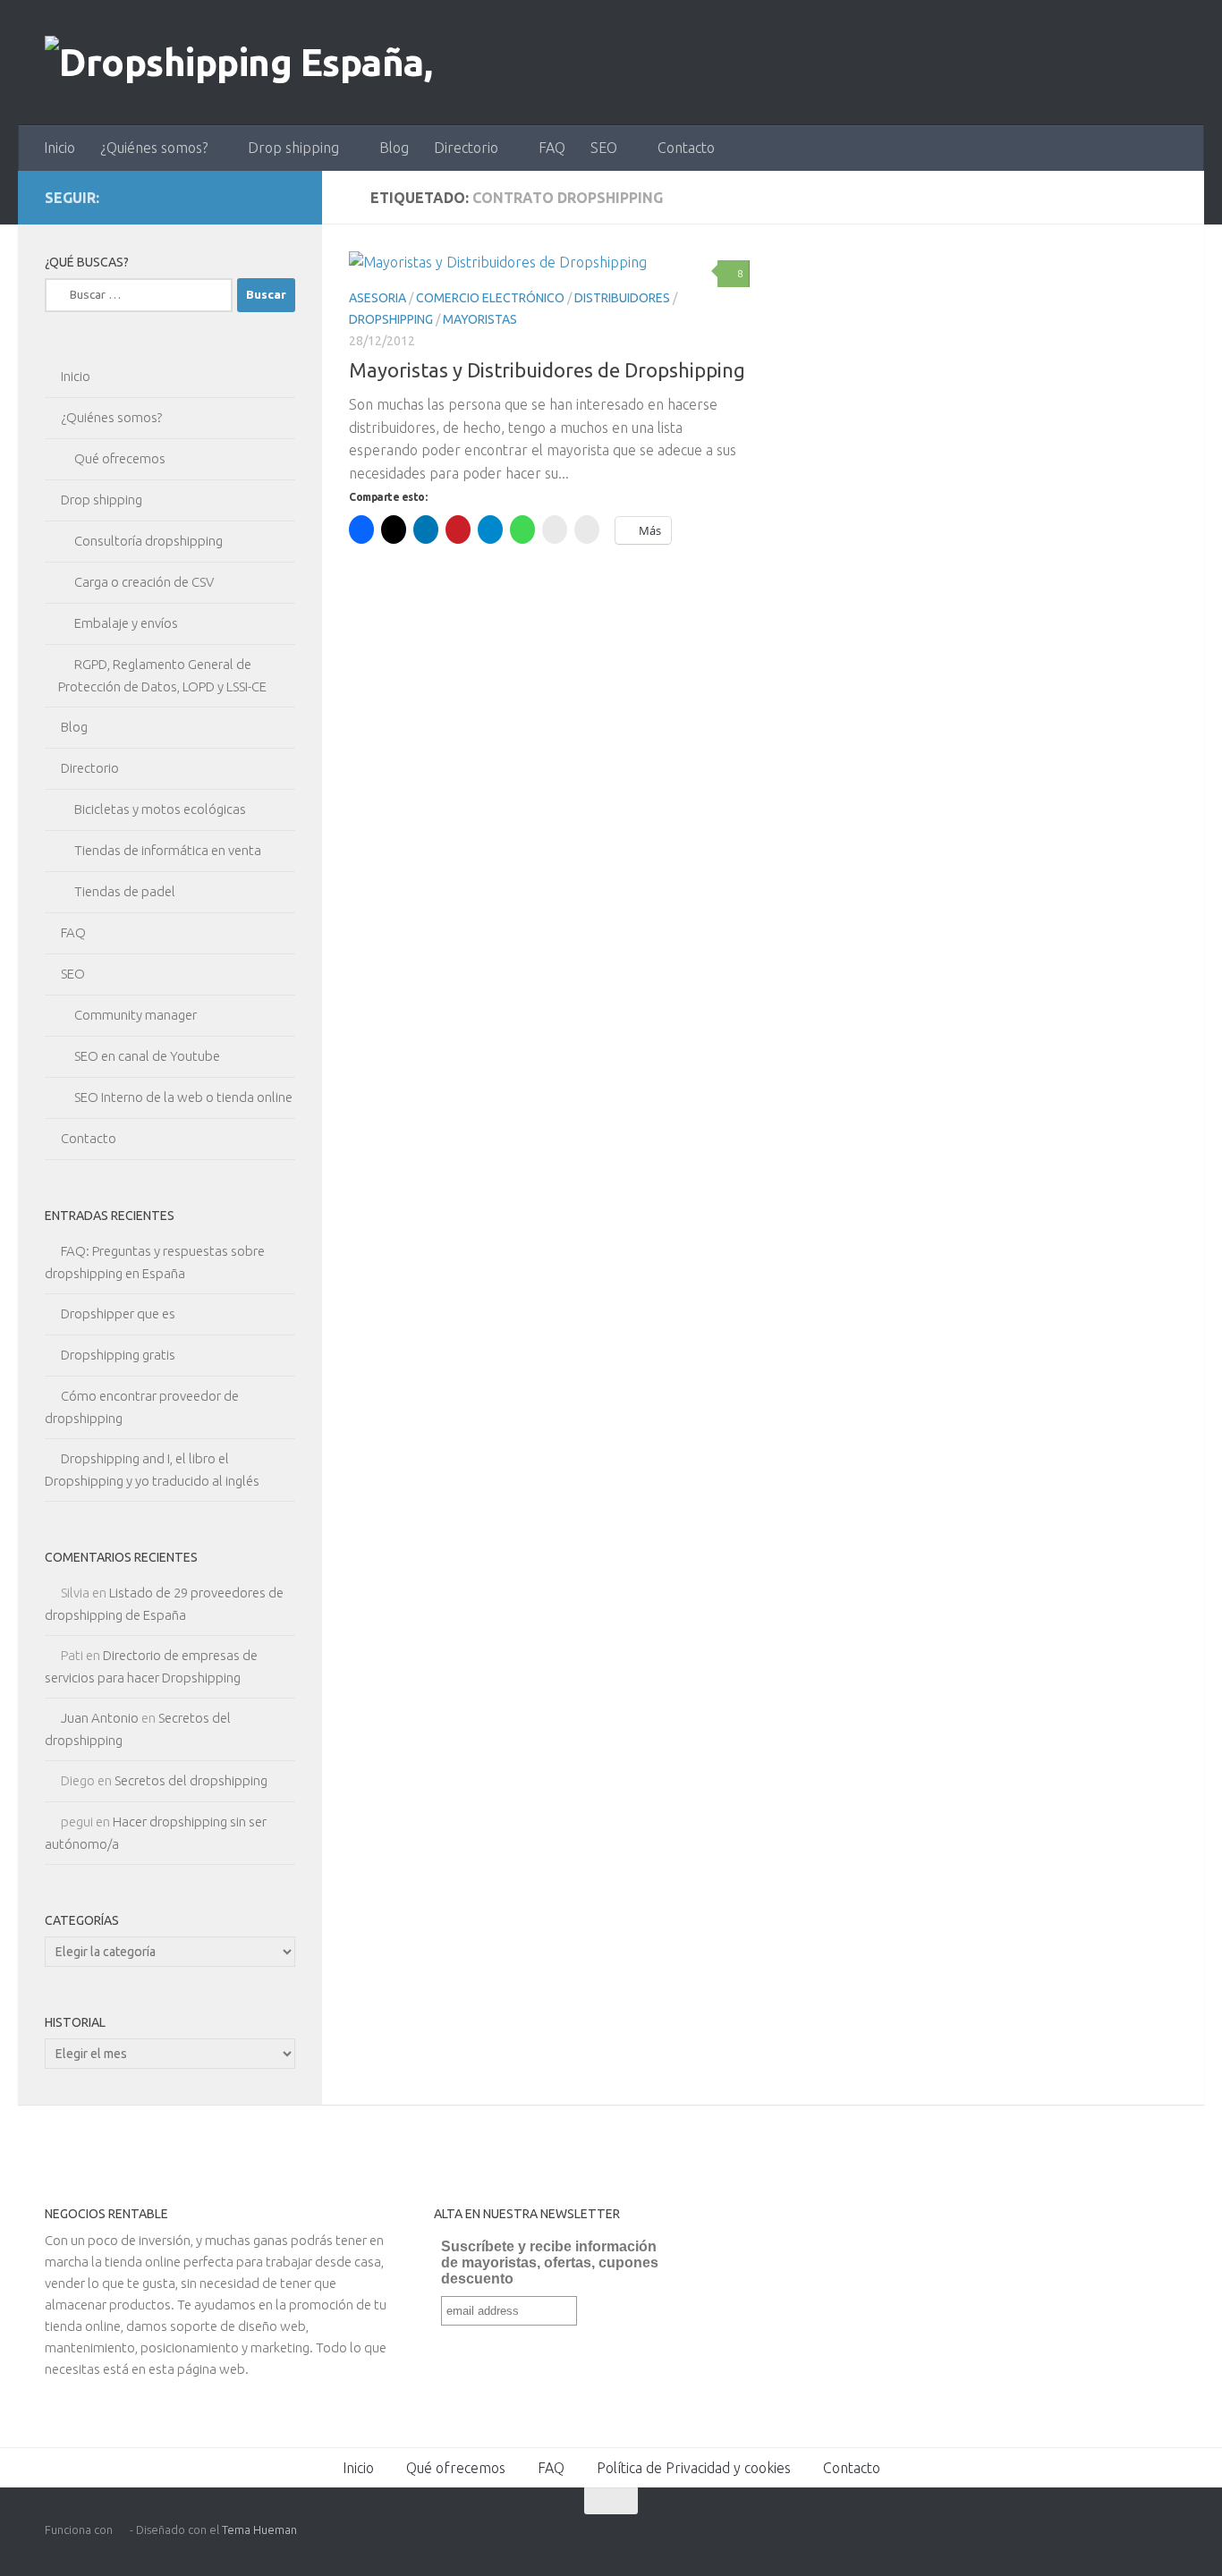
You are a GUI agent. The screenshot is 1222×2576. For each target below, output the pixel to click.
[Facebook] (170, 197)
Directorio (466, 148)
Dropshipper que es (118, 1313)
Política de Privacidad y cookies (694, 2468)
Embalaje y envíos (126, 623)
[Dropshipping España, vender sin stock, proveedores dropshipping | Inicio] (291, 63)
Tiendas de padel (125, 891)
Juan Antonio (100, 1718)
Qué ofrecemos (120, 458)
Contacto (686, 148)
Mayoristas (480, 319)
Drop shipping (293, 148)
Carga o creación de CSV (144, 582)
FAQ (552, 148)
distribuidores (622, 298)
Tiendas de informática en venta (168, 850)
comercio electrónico (490, 298)
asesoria (378, 298)
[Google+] (256, 197)
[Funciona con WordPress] (121, 2530)
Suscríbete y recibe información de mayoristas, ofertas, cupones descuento (550, 2262)
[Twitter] (199, 197)
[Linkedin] (227, 197)
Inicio (59, 148)
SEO (604, 148)
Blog (394, 148)
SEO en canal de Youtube (147, 1056)
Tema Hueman (259, 2529)
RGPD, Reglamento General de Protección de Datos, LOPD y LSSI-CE (162, 675)
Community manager (136, 1015)
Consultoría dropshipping (149, 541)
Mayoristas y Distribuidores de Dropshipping (547, 370)
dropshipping (391, 319)
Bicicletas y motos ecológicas (160, 809)
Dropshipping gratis (118, 1355)
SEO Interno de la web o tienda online (183, 1097)
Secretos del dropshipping (191, 1780)
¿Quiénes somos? (154, 148)
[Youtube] (284, 197)
